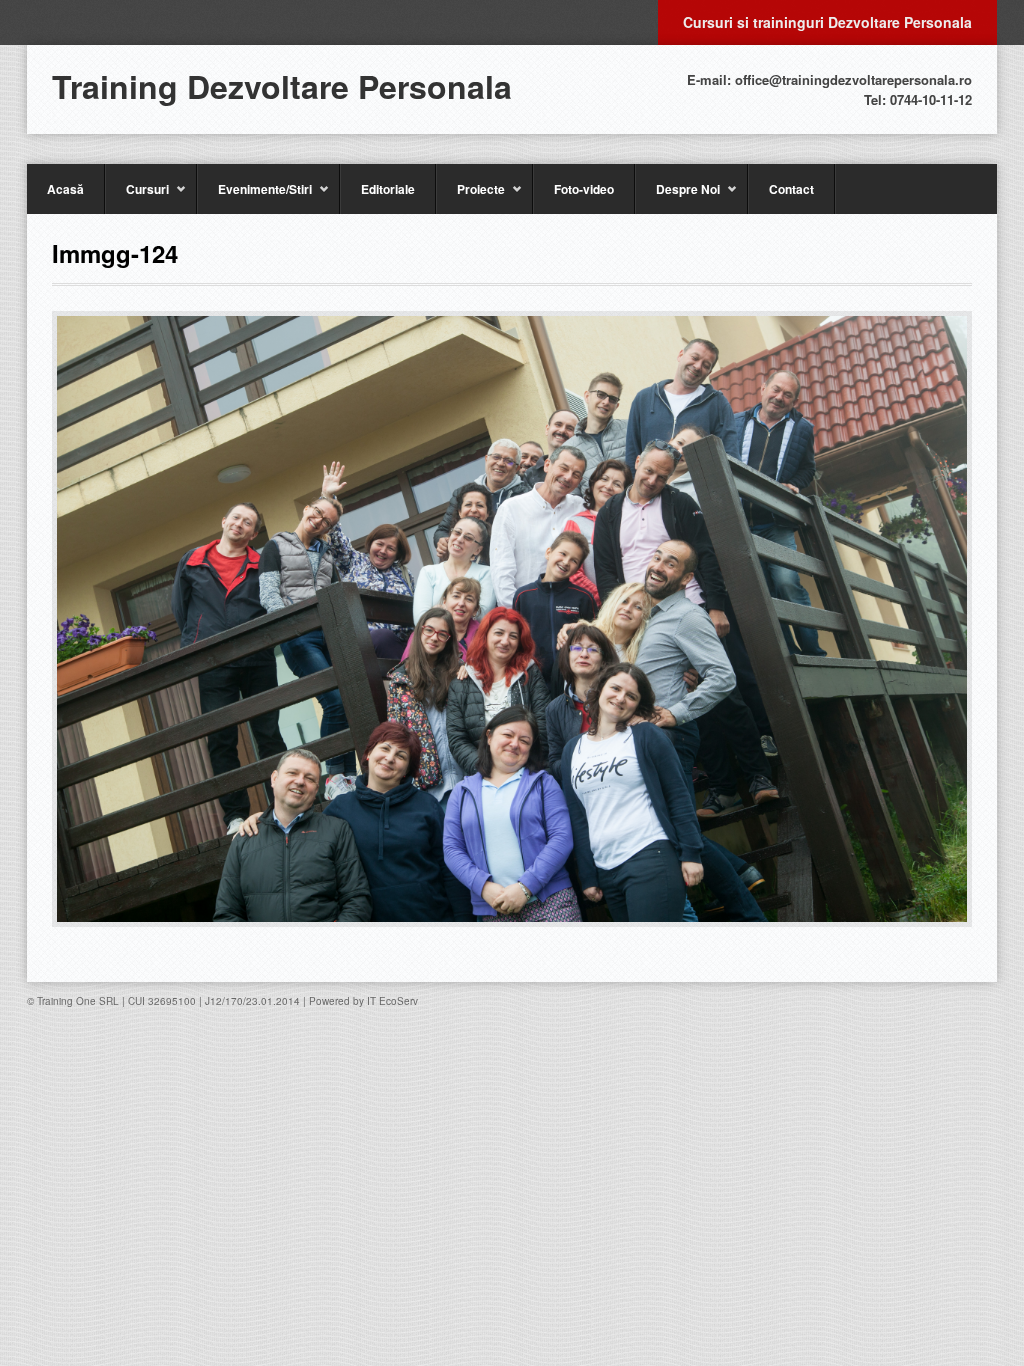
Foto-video (584, 189)
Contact (791, 189)
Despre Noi (677, 197)
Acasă (65, 189)
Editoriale (388, 189)
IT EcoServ (392, 1001)
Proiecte (470, 197)
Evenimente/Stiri (254, 197)
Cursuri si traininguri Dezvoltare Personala (827, 22)
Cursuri (137, 197)
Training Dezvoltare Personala (282, 86)
